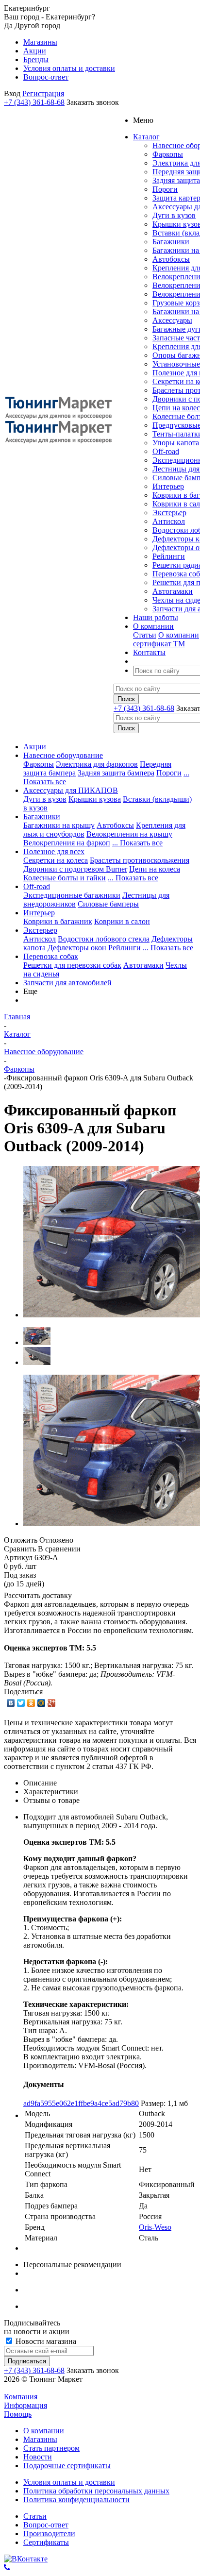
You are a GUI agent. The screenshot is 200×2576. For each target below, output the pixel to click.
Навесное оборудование (63, 755)
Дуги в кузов (174, 215)
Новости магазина (45, 2341)
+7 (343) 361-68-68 (34, 102)
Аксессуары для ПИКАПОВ (71, 790)
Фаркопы (168, 154)
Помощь (18, 2414)
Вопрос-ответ (46, 2525)
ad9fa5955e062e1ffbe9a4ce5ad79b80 (81, 2103)
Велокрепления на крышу (129, 834)
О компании (179, 635)
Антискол (169, 521)
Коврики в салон (122, 921)
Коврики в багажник (58, 921)
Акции (35, 747)
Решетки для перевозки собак (72, 965)
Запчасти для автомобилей (67, 983)
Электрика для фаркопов (97, 764)
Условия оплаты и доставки (69, 2482)
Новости (38, 2457)
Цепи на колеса (155, 869)
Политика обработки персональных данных (96, 2491)
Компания (21, 2397)
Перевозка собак (51, 956)
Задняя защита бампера (116, 773)
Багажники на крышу (59, 825)
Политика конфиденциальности (76, 2500)
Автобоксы (171, 259)
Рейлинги (169, 556)
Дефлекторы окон (77, 948)
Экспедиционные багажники (72, 895)
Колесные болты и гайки (65, 878)
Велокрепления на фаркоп (67, 843)
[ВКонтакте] (11, 1703)
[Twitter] (21, 1703)
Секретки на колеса (56, 860)
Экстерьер (169, 513)
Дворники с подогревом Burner (75, 869)
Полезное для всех (54, 851)
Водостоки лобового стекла (104, 939)
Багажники (171, 242)
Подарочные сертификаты (67, 2466)
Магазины (40, 2439)
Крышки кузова (95, 799)
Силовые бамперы (108, 904)
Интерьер (168, 486)
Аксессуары (172, 320)
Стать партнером (51, 2448)
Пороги (165, 189)
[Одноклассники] (31, 1703)
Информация (25, 2405)
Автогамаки (173, 591)
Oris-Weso (155, 2227)
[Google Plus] (52, 1703)
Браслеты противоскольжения (140, 860)
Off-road (166, 451)
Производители (49, 2534)
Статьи (145, 635)
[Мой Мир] (42, 1703)
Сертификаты (46, 2542)
